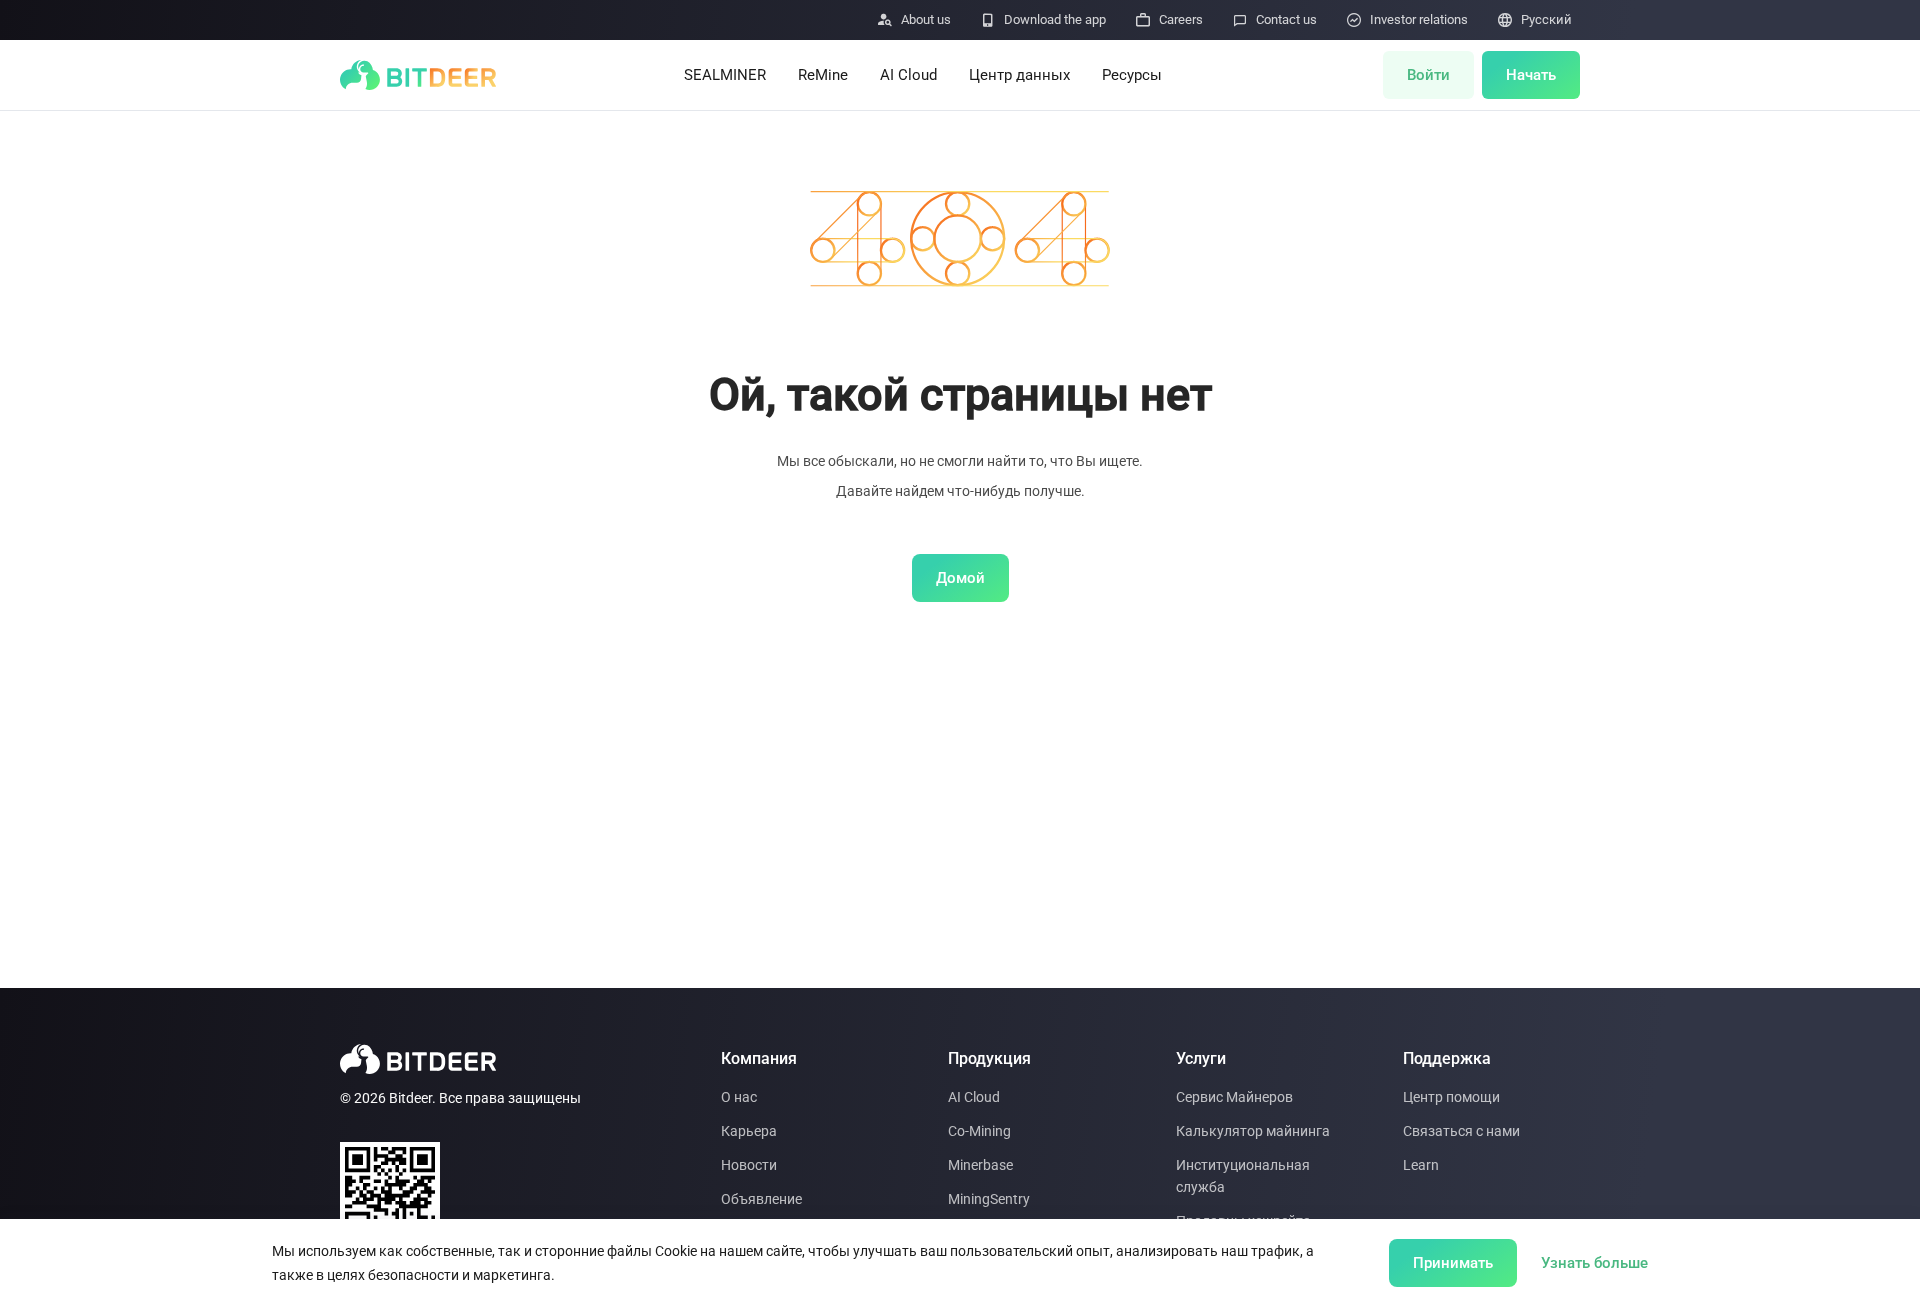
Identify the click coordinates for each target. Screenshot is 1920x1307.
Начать (1531, 75)
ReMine (823, 75)
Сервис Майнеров (1234, 1097)
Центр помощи (1451, 1097)
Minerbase (980, 1165)
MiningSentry (989, 1199)
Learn (1421, 1165)
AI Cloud (908, 75)
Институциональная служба (1243, 1176)
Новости (749, 1165)
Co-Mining (979, 1131)
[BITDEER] (418, 75)
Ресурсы (1132, 75)
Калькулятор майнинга (1253, 1131)
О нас (739, 1097)
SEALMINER (725, 75)
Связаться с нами (1461, 1131)
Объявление (761, 1199)
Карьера (749, 1131)
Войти (1428, 75)
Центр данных (1019, 75)
